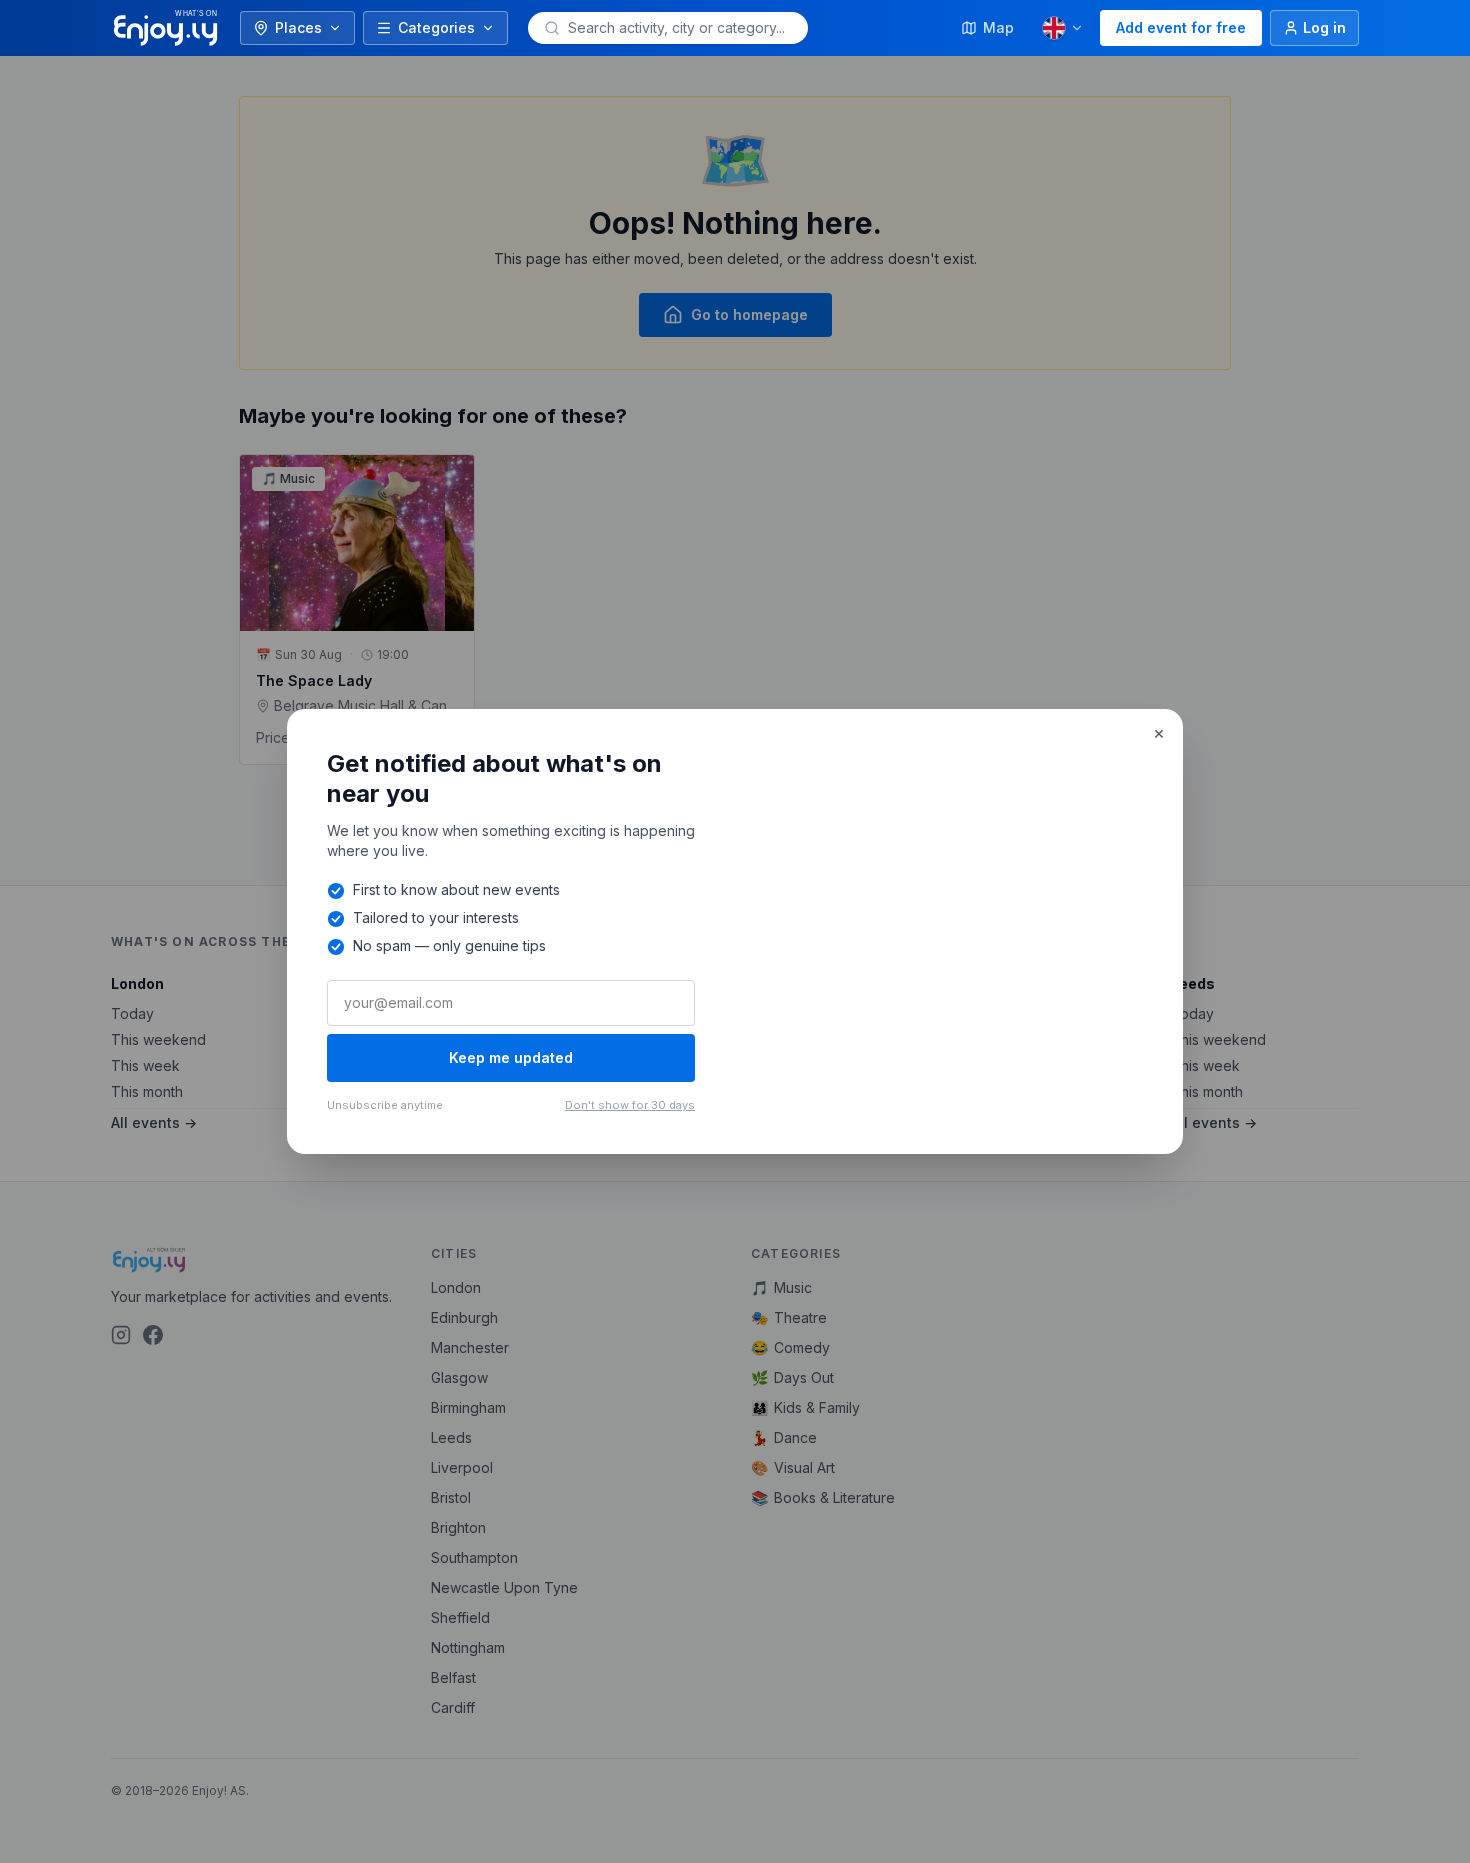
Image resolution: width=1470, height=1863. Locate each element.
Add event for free (1181, 27)
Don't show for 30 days (630, 1105)
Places (298, 27)
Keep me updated (511, 1057)
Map (998, 27)
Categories (436, 27)
